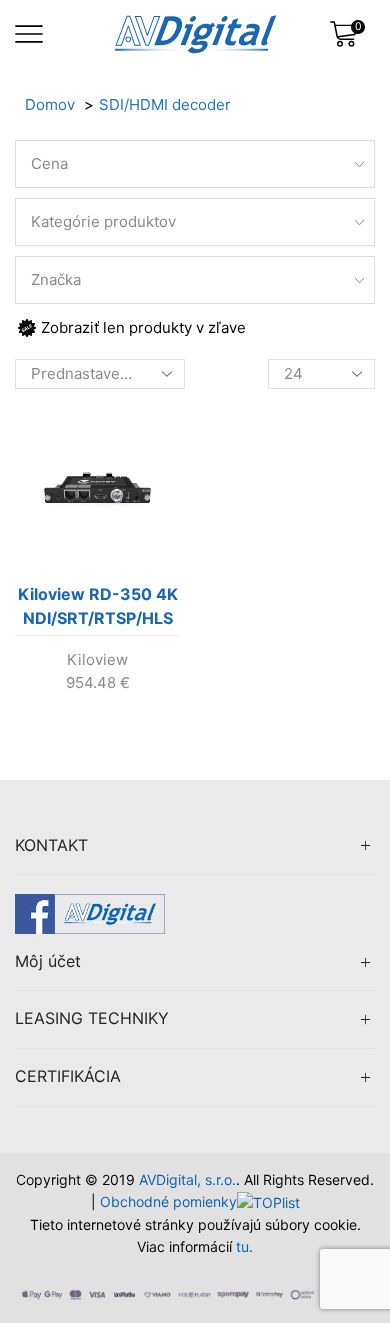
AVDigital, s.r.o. (187, 1179)
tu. (244, 1246)
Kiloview (97, 659)
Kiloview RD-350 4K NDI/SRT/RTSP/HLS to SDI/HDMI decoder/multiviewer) (98, 610)
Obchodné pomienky (168, 1201)
